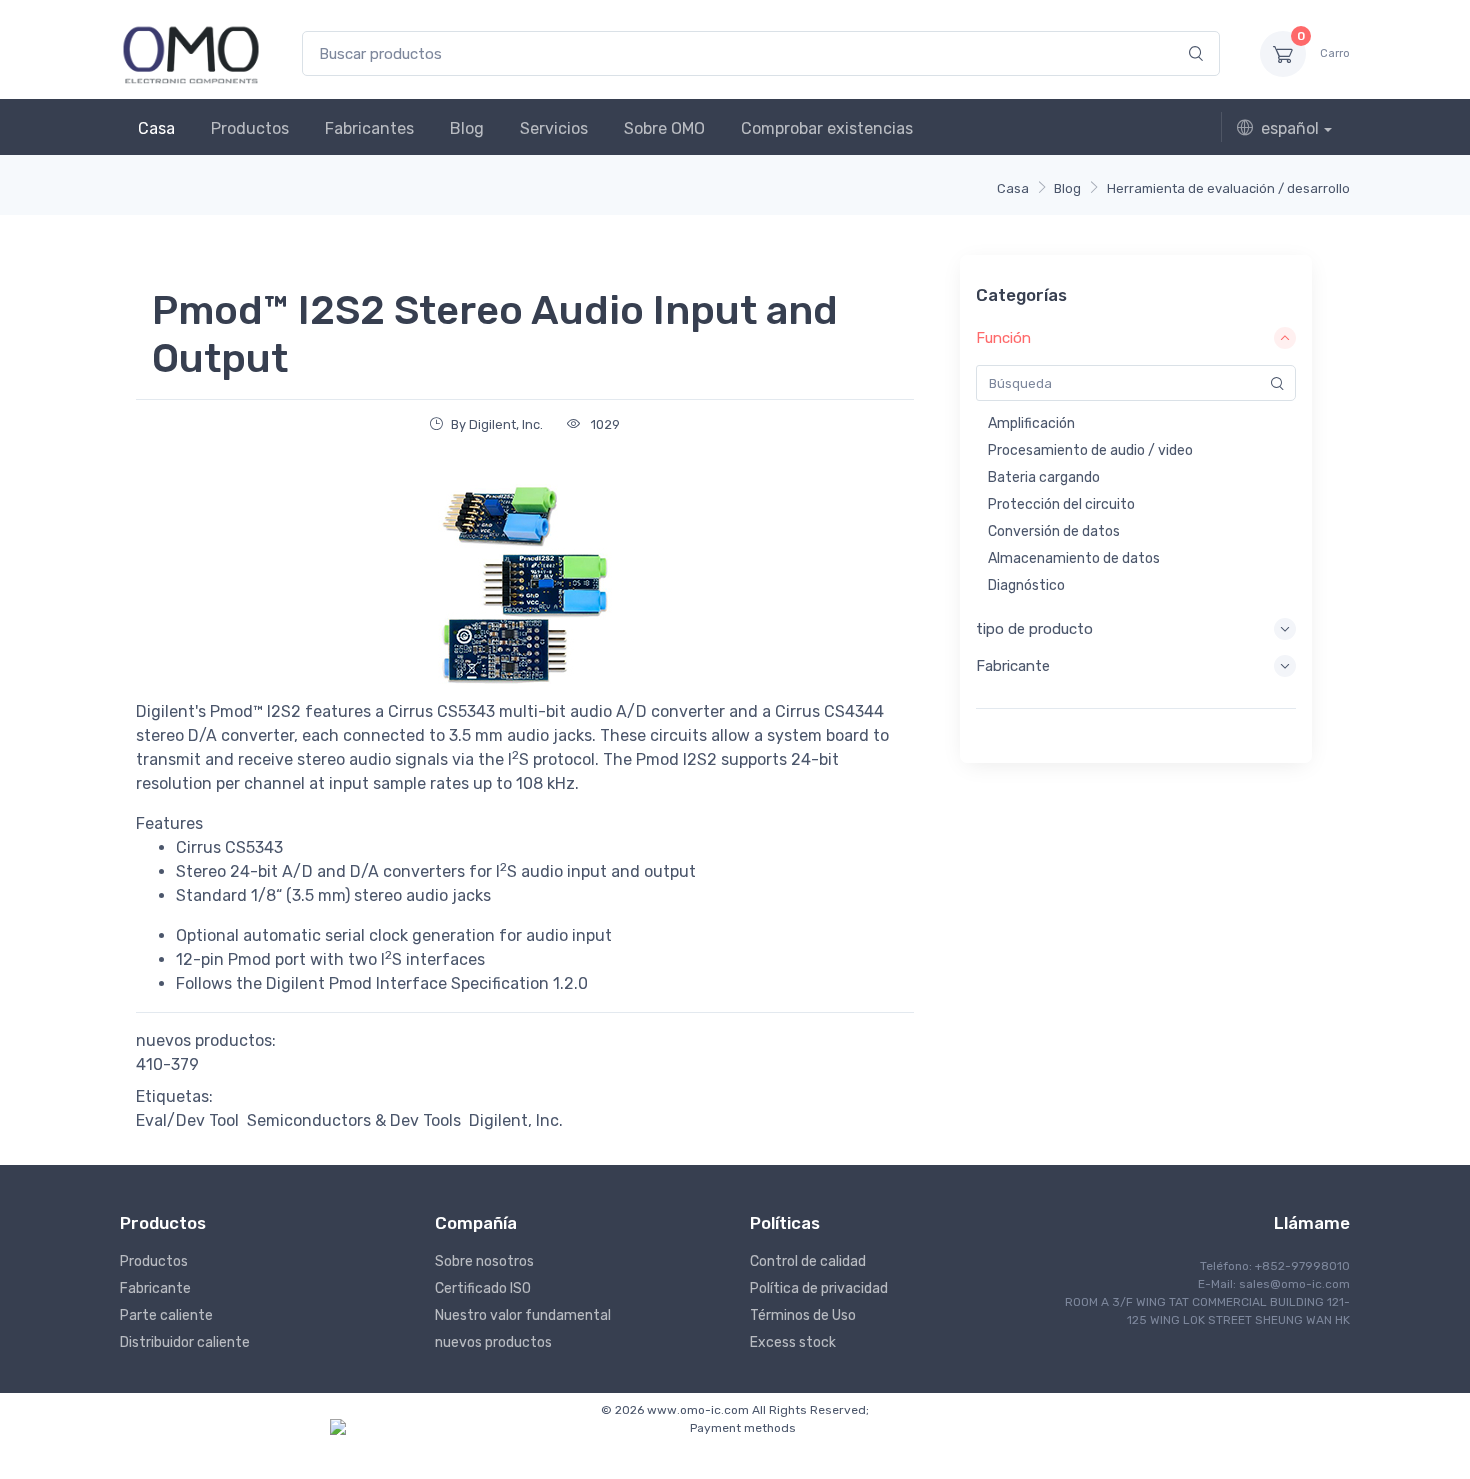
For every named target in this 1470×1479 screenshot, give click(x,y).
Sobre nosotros (484, 1261)
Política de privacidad (819, 1288)
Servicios (554, 128)
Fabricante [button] (1013, 666)
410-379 (167, 1064)
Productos (250, 128)
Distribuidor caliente (185, 1342)
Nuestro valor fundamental (523, 1315)
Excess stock (793, 1342)
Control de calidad (808, 1261)
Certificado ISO (483, 1288)
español (1290, 128)
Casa (156, 128)
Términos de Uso (803, 1315)
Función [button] (1003, 338)
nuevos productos (493, 1342)
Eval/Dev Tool (187, 1120)
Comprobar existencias (827, 128)
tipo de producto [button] (1034, 629)
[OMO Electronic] (191, 53)
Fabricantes (369, 128)
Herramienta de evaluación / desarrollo (1228, 188)
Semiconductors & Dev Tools (354, 1120)
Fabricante (155, 1288)
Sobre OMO (664, 128)
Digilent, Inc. (516, 1120)
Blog (467, 128)
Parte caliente (166, 1315)
